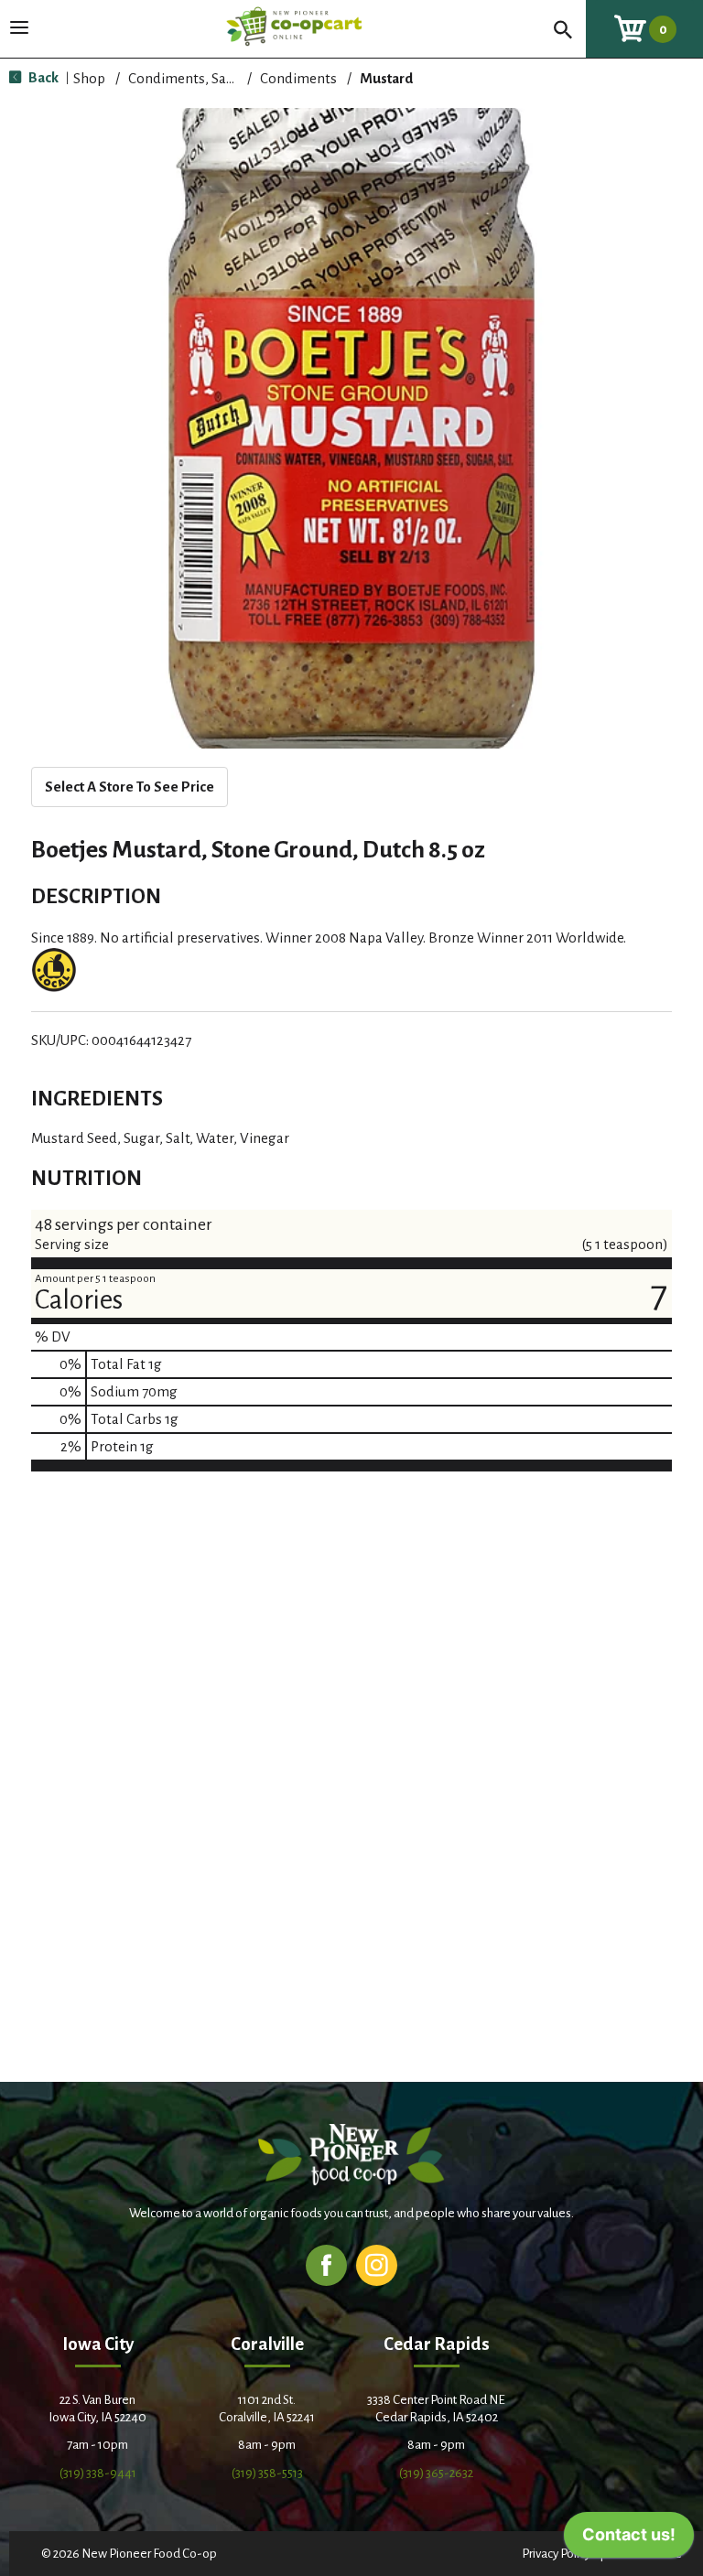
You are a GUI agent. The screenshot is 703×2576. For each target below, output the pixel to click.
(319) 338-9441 (98, 2473)
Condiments (298, 78)
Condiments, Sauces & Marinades (233, 78)
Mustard (386, 78)
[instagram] (377, 2264)
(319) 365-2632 (436, 2473)
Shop (89, 78)
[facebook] (326, 2264)
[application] (629, 2539)
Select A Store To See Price (130, 787)
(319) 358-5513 (267, 2473)
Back (42, 77)
